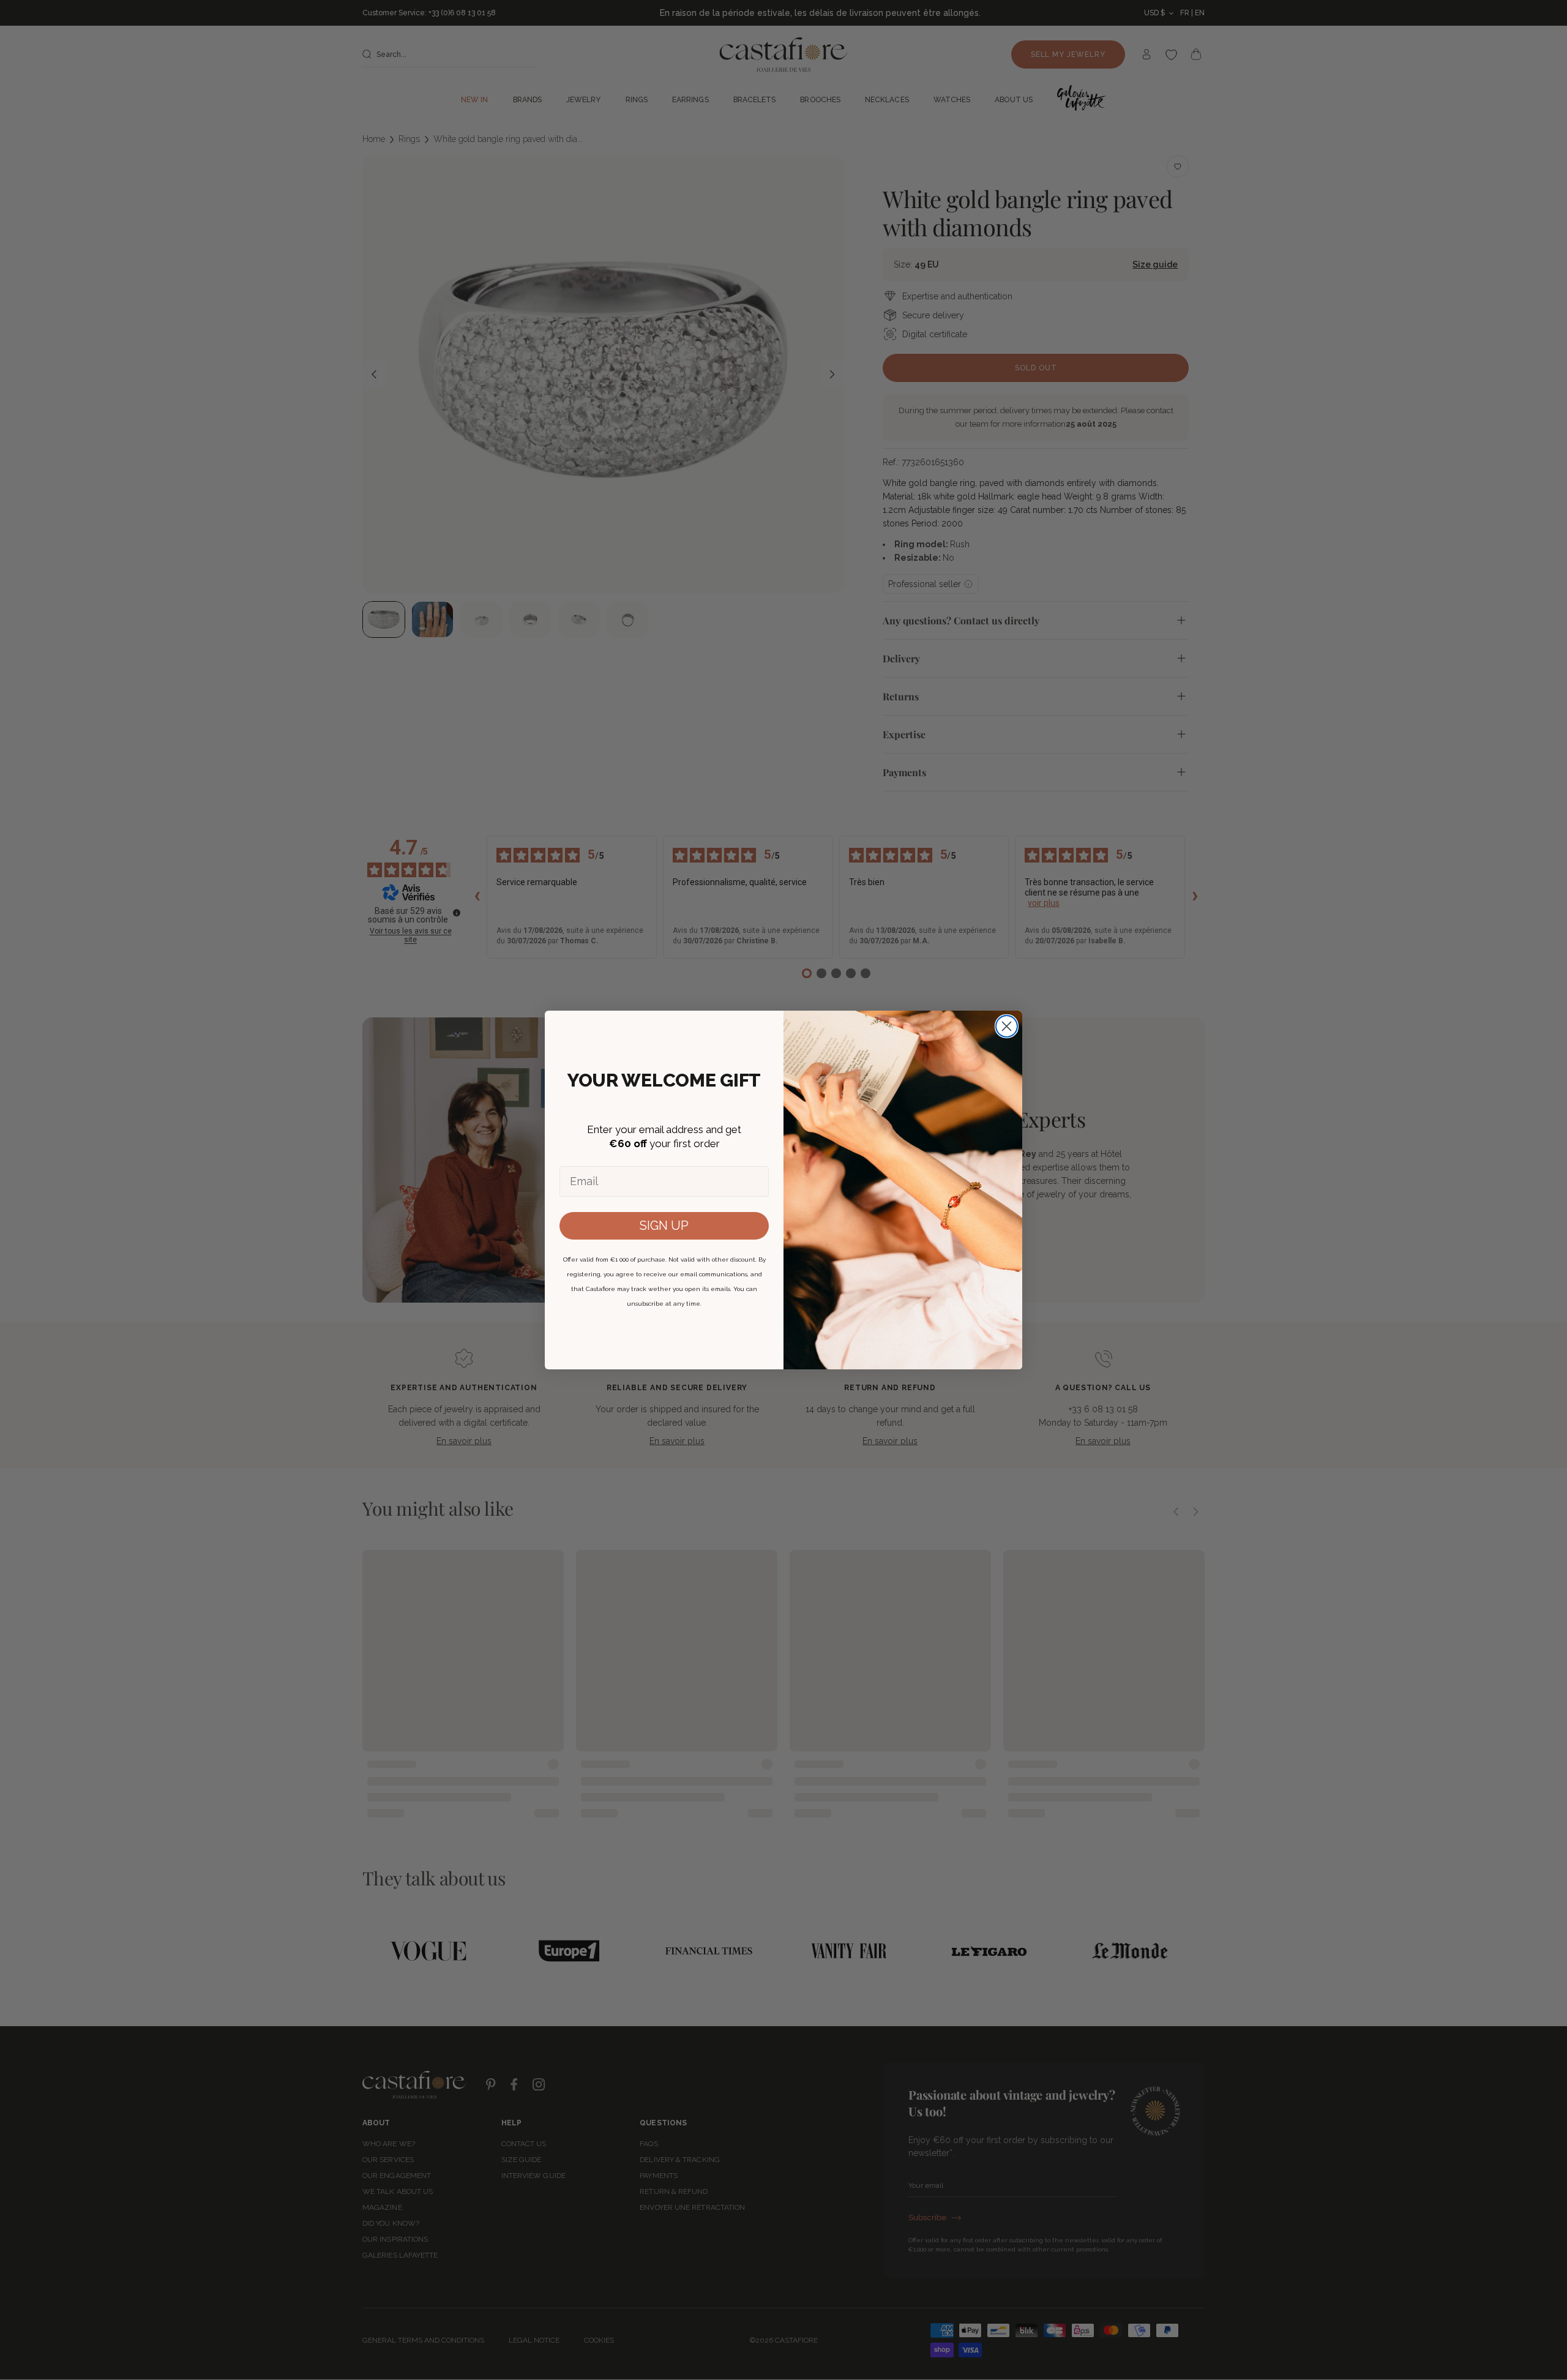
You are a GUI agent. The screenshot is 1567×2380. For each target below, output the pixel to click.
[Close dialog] (1007, 1026)
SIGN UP (664, 1226)
